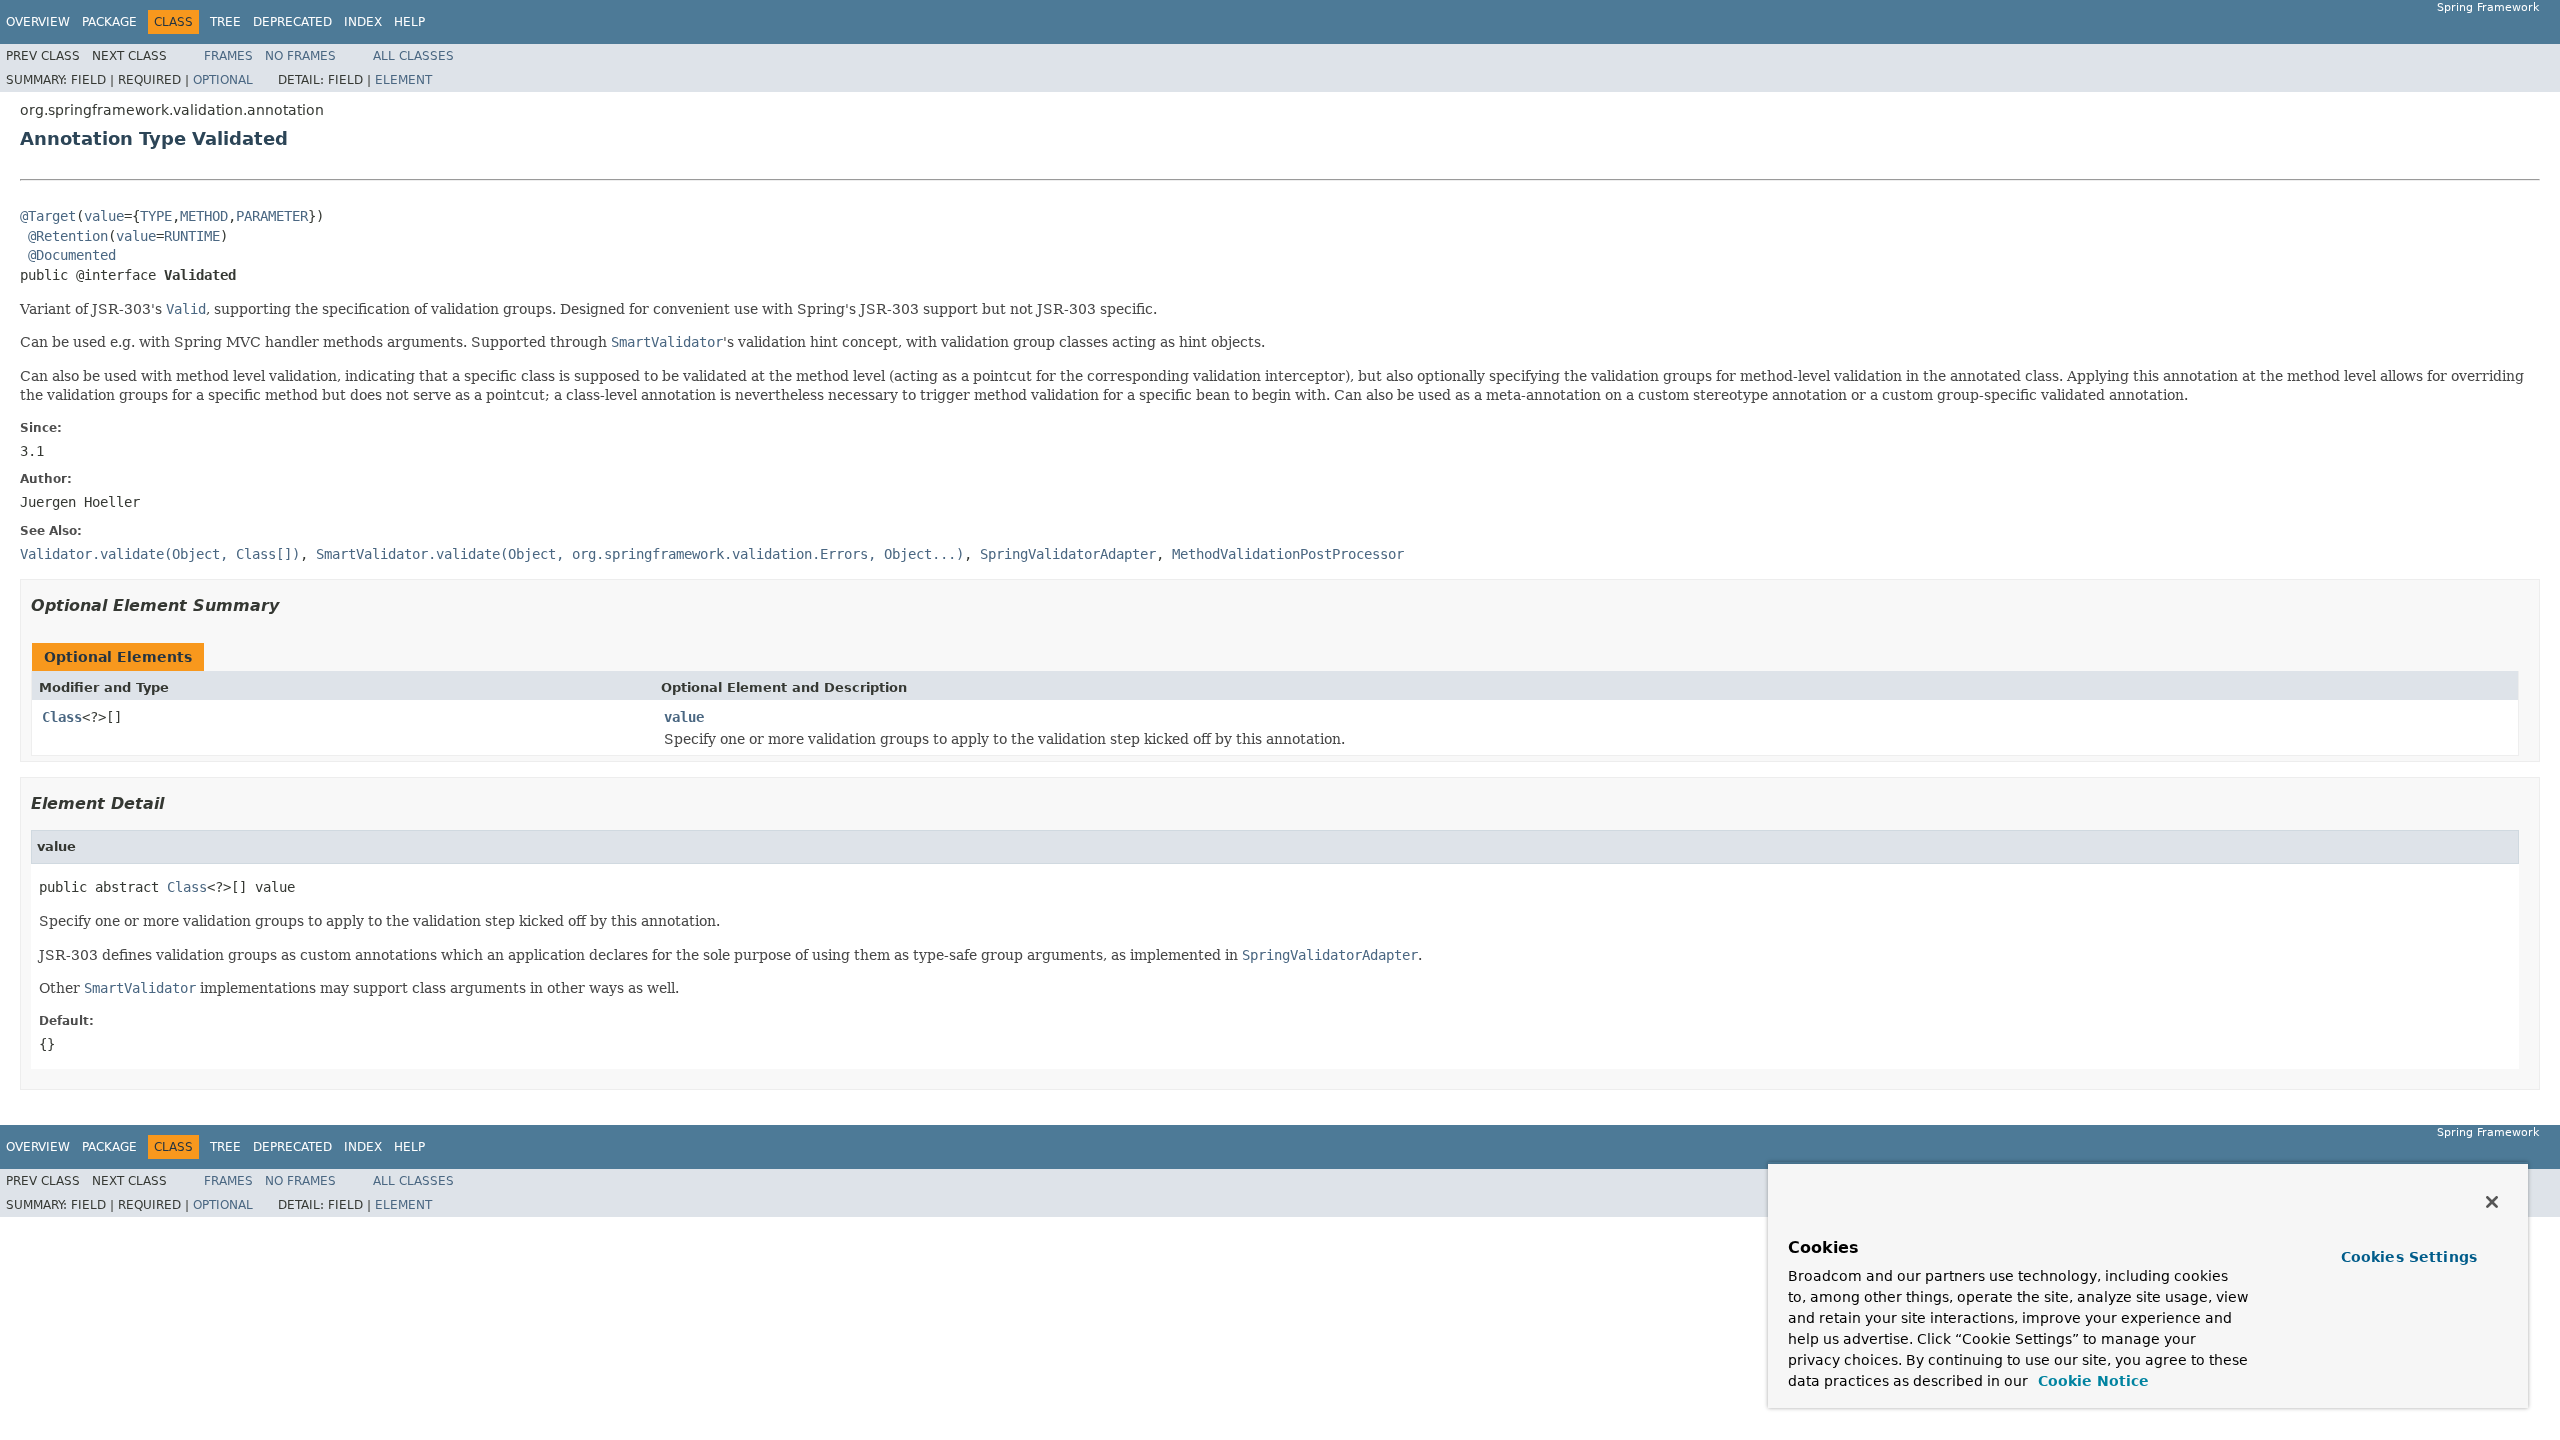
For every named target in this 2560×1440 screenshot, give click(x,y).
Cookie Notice (2091, 1381)
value (104, 216)
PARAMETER (272, 216)
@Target (48, 216)
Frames (228, 56)
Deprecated (292, 22)
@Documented (72, 255)
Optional (223, 80)
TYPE (156, 216)
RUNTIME (192, 236)
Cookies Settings (2409, 1257)
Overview (38, 22)
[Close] (2492, 1202)
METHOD (204, 216)
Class (62, 717)
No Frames (300, 56)
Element (403, 80)
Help (409, 22)
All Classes (413, 56)
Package (109, 22)
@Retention (68, 236)
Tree (225, 22)
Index (363, 22)
